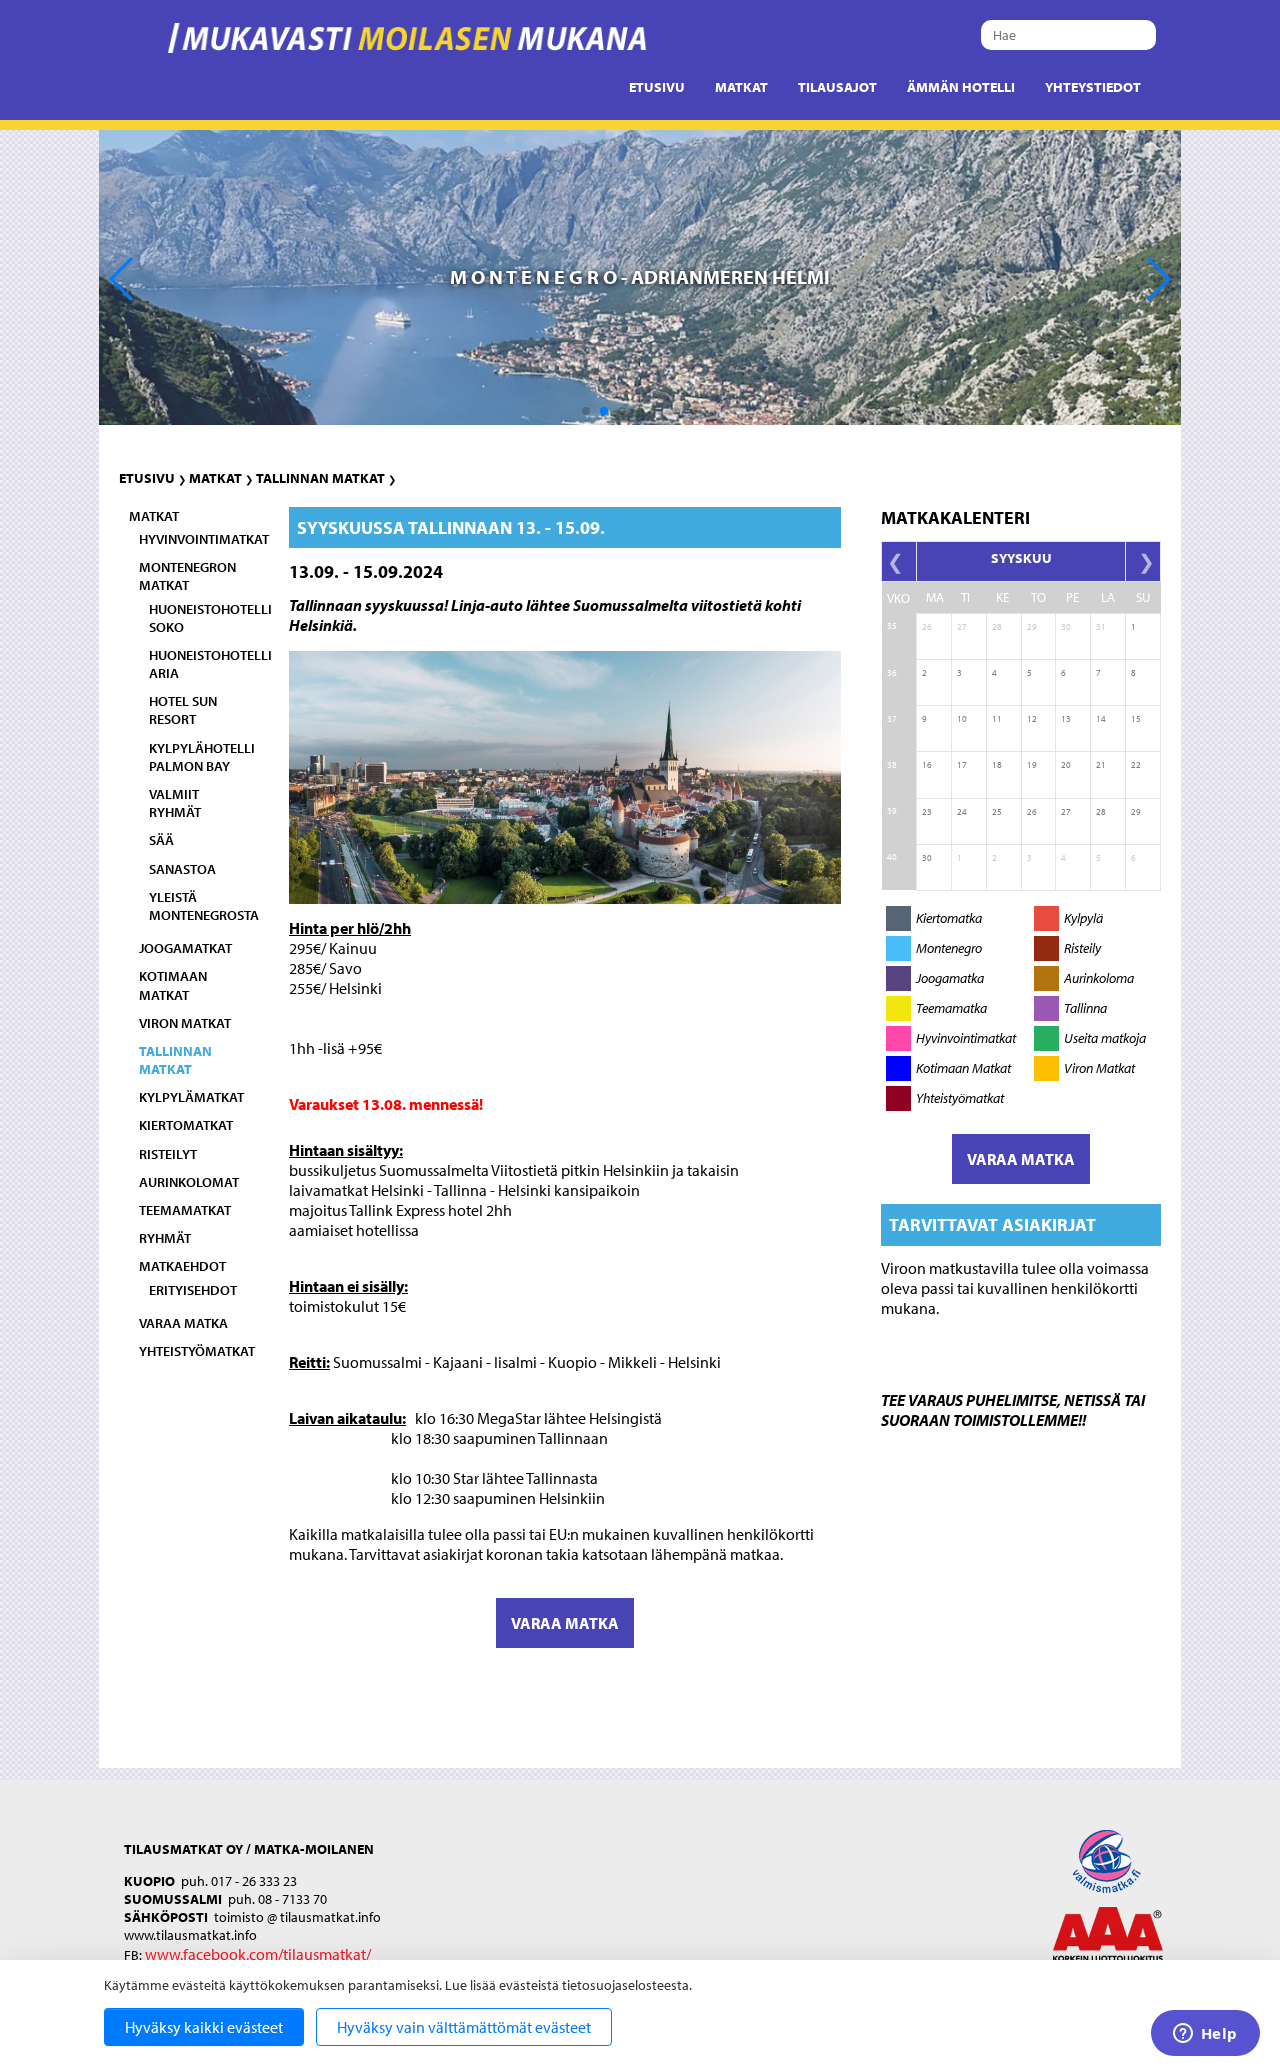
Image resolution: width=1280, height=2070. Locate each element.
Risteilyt (168, 1154)
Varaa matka (183, 1323)
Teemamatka (951, 1008)
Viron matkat (185, 1023)
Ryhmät (165, 1238)
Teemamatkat (185, 1210)
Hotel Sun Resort (183, 710)
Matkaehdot (182, 1266)
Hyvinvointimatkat (204, 539)
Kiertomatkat (186, 1125)
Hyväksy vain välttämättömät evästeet (464, 2027)
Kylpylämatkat (191, 1097)
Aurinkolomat (189, 1182)
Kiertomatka (949, 918)
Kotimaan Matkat (963, 1068)
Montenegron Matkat (187, 576)
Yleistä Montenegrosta (204, 906)
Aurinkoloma (1099, 978)
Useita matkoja (1105, 1038)
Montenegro (949, 948)
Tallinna (1085, 1008)
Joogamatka (950, 978)
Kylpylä (1083, 918)
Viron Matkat (1099, 1068)
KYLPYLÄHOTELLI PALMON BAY (202, 757)
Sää (161, 840)
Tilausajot (837, 87)
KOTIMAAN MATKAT (173, 985)
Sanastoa (182, 869)
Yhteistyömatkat (197, 1351)
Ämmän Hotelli (961, 87)
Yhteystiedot (1093, 87)
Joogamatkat (185, 948)
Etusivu (657, 87)
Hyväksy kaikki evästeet (204, 2027)
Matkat (741, 87)
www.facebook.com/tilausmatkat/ (258, 1954)
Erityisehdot (193, 1290)
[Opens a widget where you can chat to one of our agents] (1205, 2035)
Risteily (1082, 948)
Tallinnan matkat (320, 478)
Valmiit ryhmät (175, 803)
